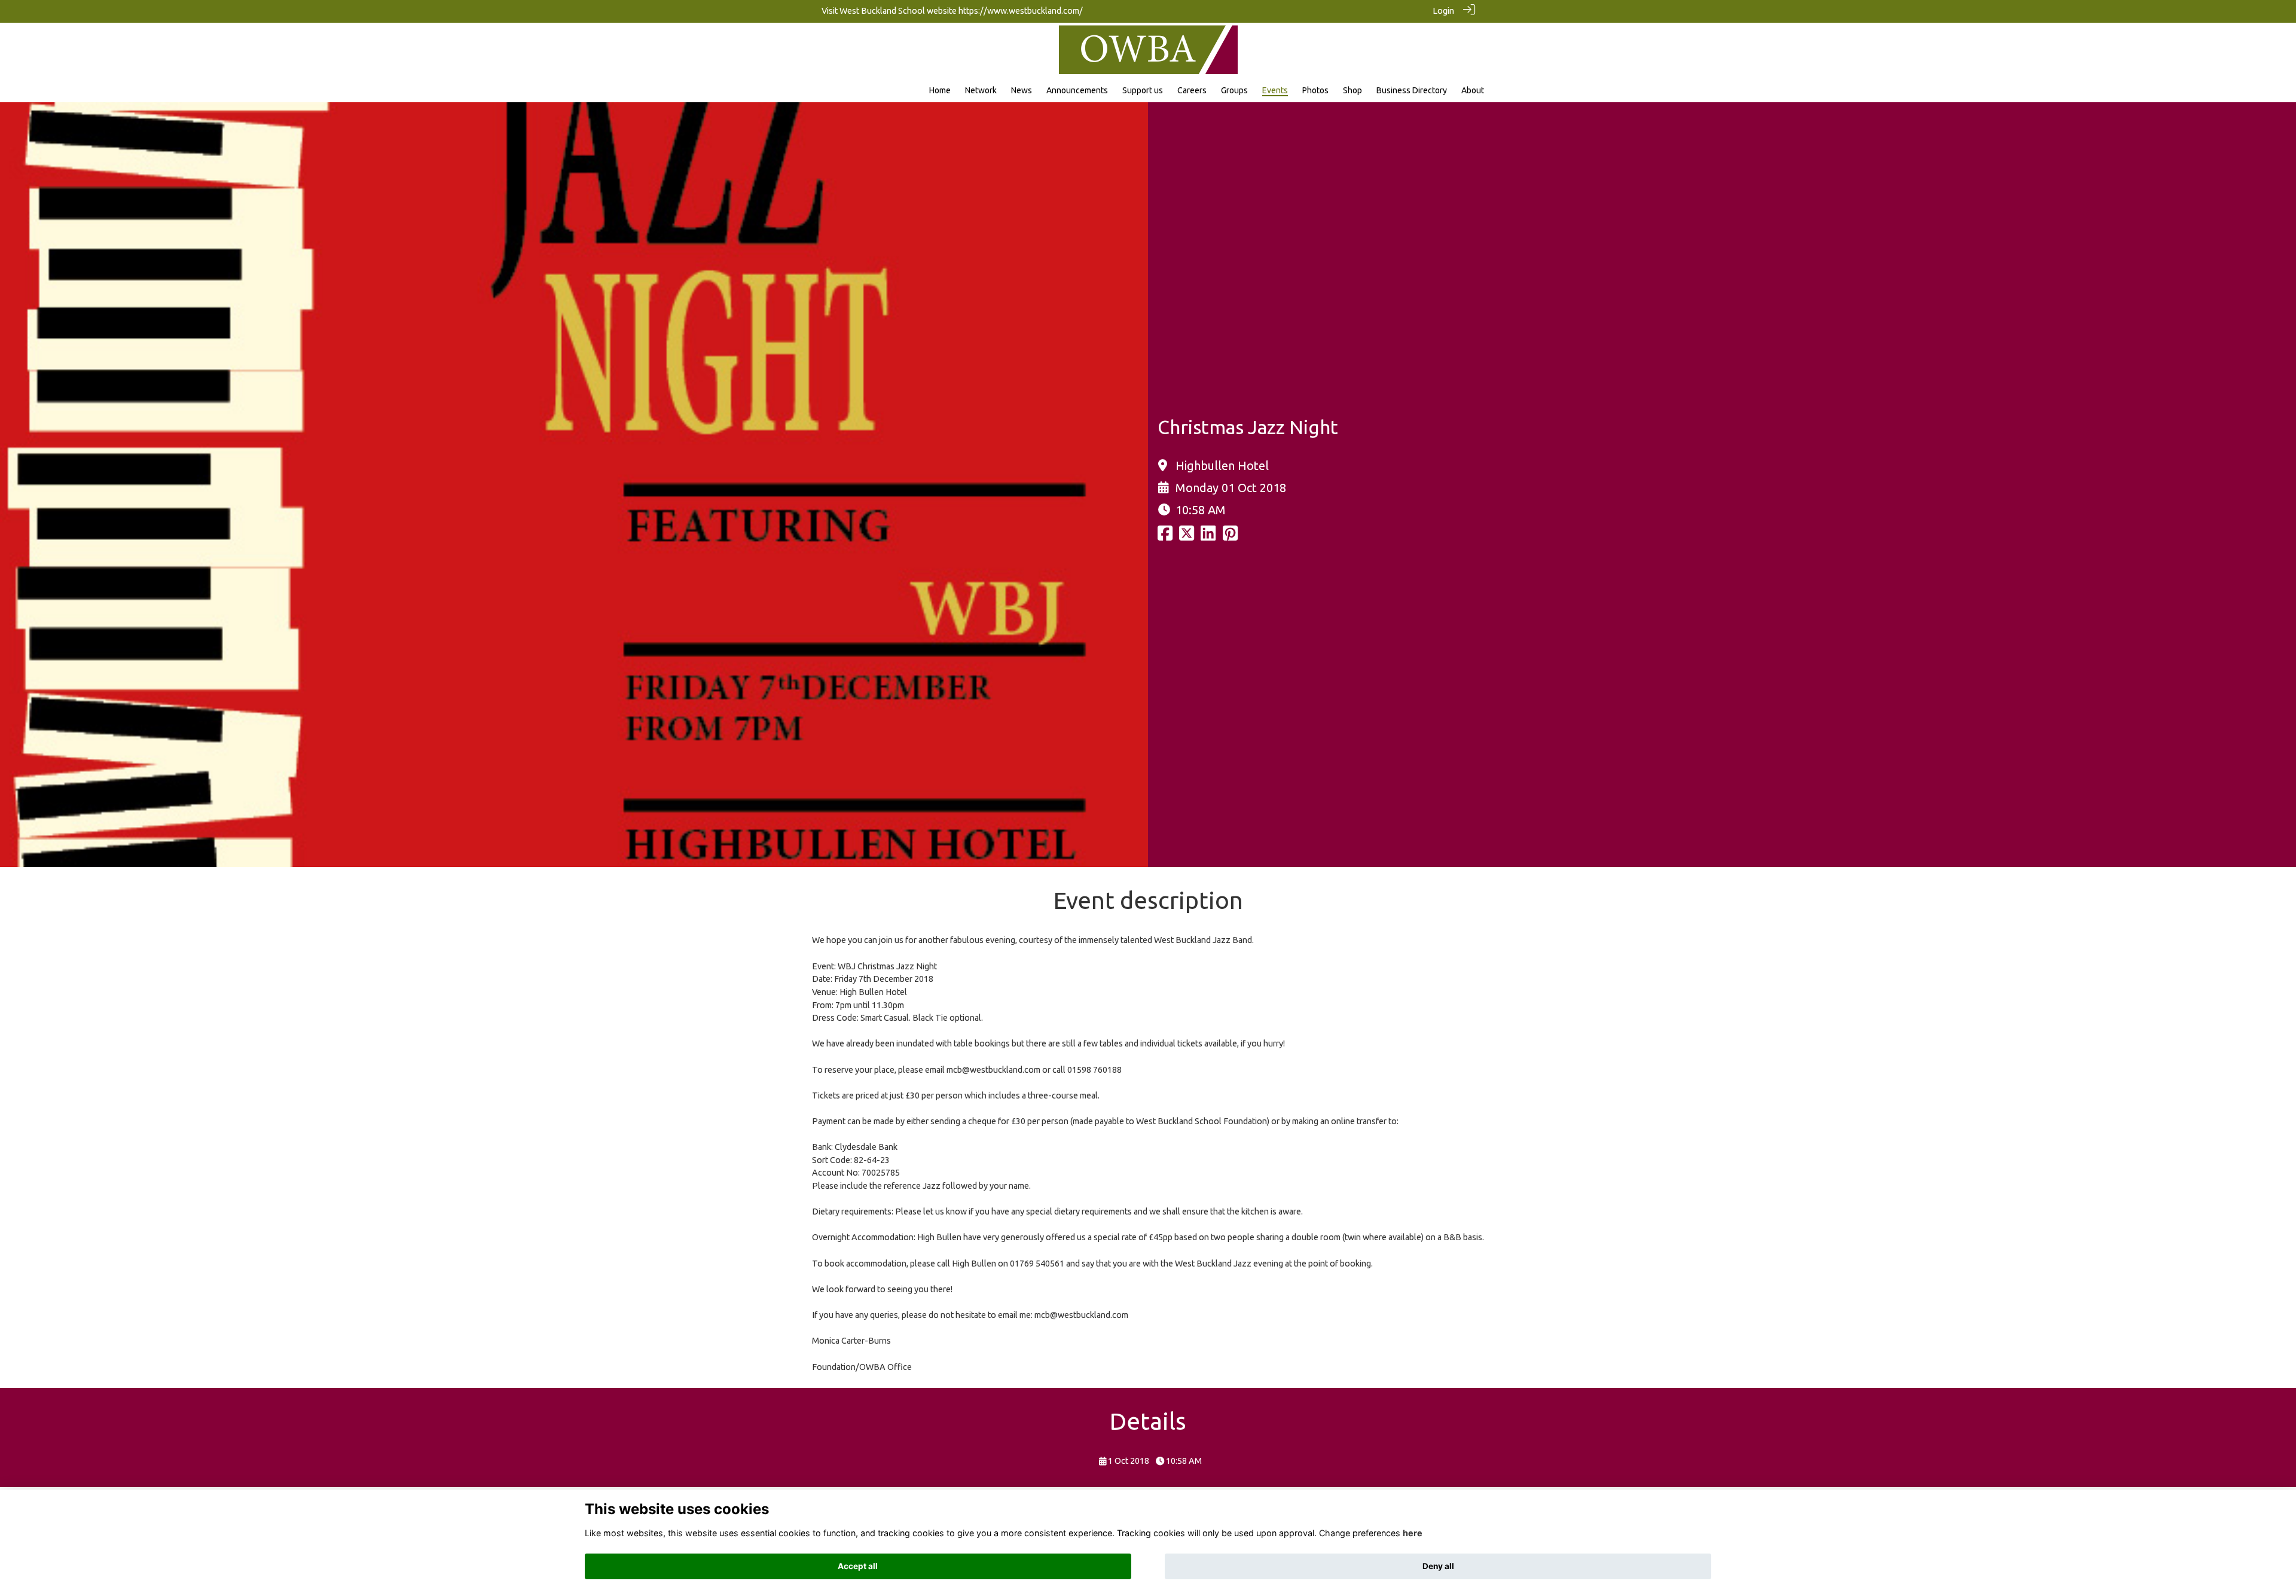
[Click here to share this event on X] (1187, 536)
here (1413, 1533)
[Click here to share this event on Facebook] (1165, 536)
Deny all (1438, 1566)
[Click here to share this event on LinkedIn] (1208, 536)
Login (1443, 11)
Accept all (858, 1566)
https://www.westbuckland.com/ (1021, 11)
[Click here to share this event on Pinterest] (1230, 536)
